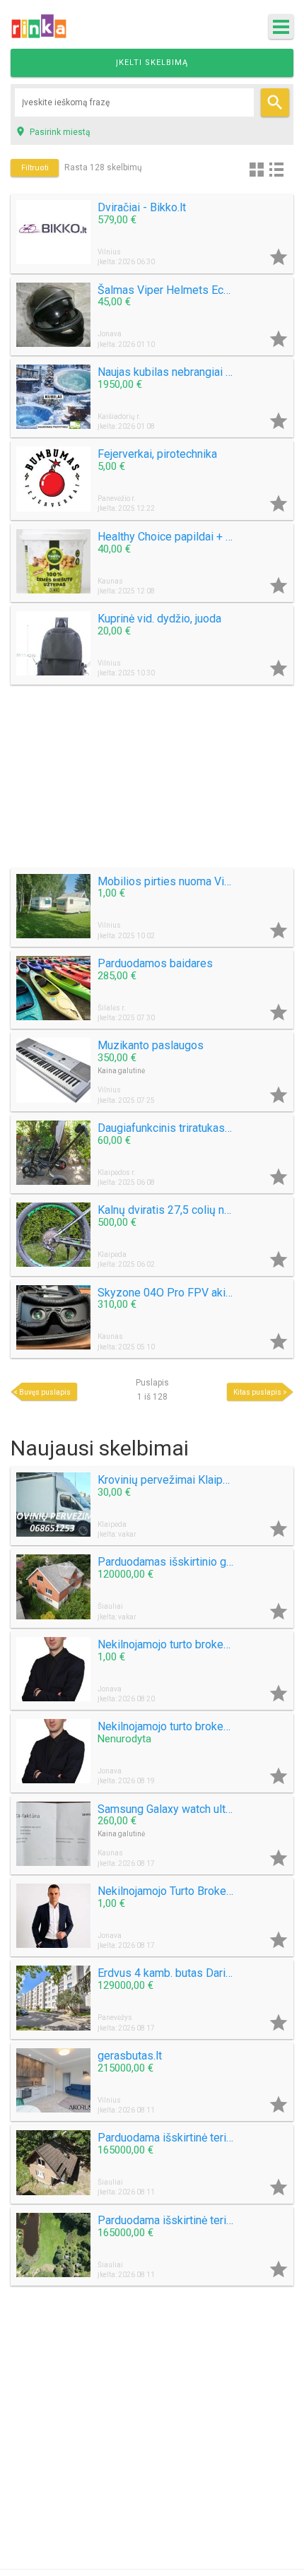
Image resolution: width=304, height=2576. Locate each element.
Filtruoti (35, 168)
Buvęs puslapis (45, 1392)
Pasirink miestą (53, 131)
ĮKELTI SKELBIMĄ (152, 63)
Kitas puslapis (257, 1392)
